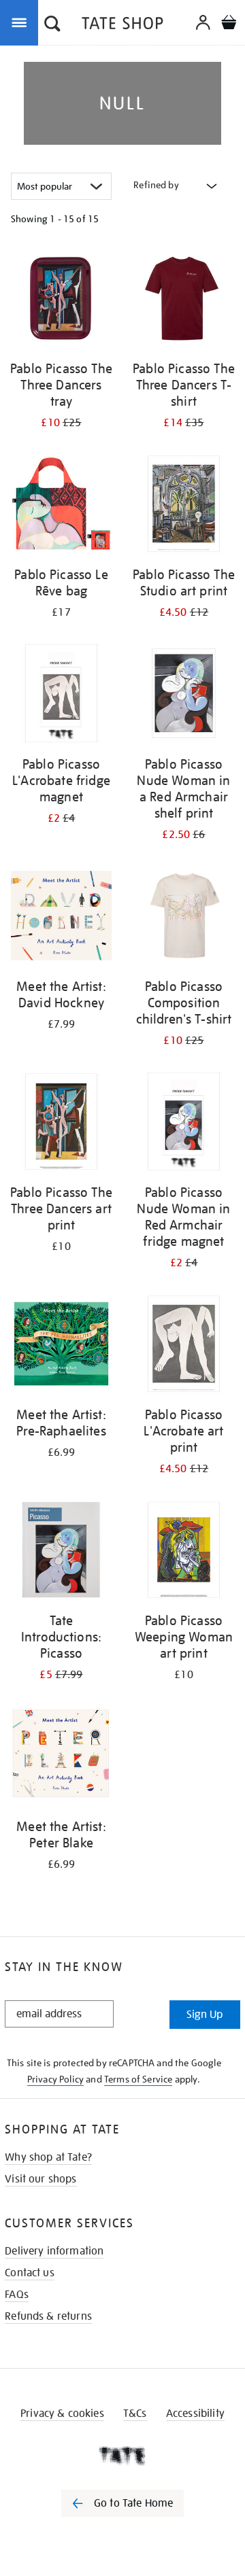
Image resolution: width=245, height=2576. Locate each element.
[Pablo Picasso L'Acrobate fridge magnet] (61, 696)
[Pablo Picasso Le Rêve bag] (61, 506)
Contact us (30, 2273)
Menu (22, 22)
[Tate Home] (122, 2456)
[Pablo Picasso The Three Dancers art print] (61, 1124)
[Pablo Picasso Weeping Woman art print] (184, 1552)
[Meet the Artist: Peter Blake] (61, 1758)
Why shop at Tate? (48, 2157)
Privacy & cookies (62, 2414)
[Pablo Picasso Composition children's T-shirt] (184, 918)
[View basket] (229, 24)
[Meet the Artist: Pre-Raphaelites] (61, 1346)
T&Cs (135, 2414)
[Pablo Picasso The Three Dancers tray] (61, 300)
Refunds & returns (48, 2316)
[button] (52, 25)
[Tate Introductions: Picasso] (61, 1552)
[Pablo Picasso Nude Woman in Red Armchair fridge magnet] (184, 1124)
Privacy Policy (55, 2079)
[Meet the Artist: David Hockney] (61, 918)
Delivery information (54, 2251)
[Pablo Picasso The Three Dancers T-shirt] (184, 300)
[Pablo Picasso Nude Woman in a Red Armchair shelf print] (184, 696)
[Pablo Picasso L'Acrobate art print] (184, 1346)
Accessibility (195, 2414)
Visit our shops (40, 2179)
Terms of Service (138, 2079)
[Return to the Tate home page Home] (122, 25)
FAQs (17, 2295)
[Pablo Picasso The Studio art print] (184, 506)
